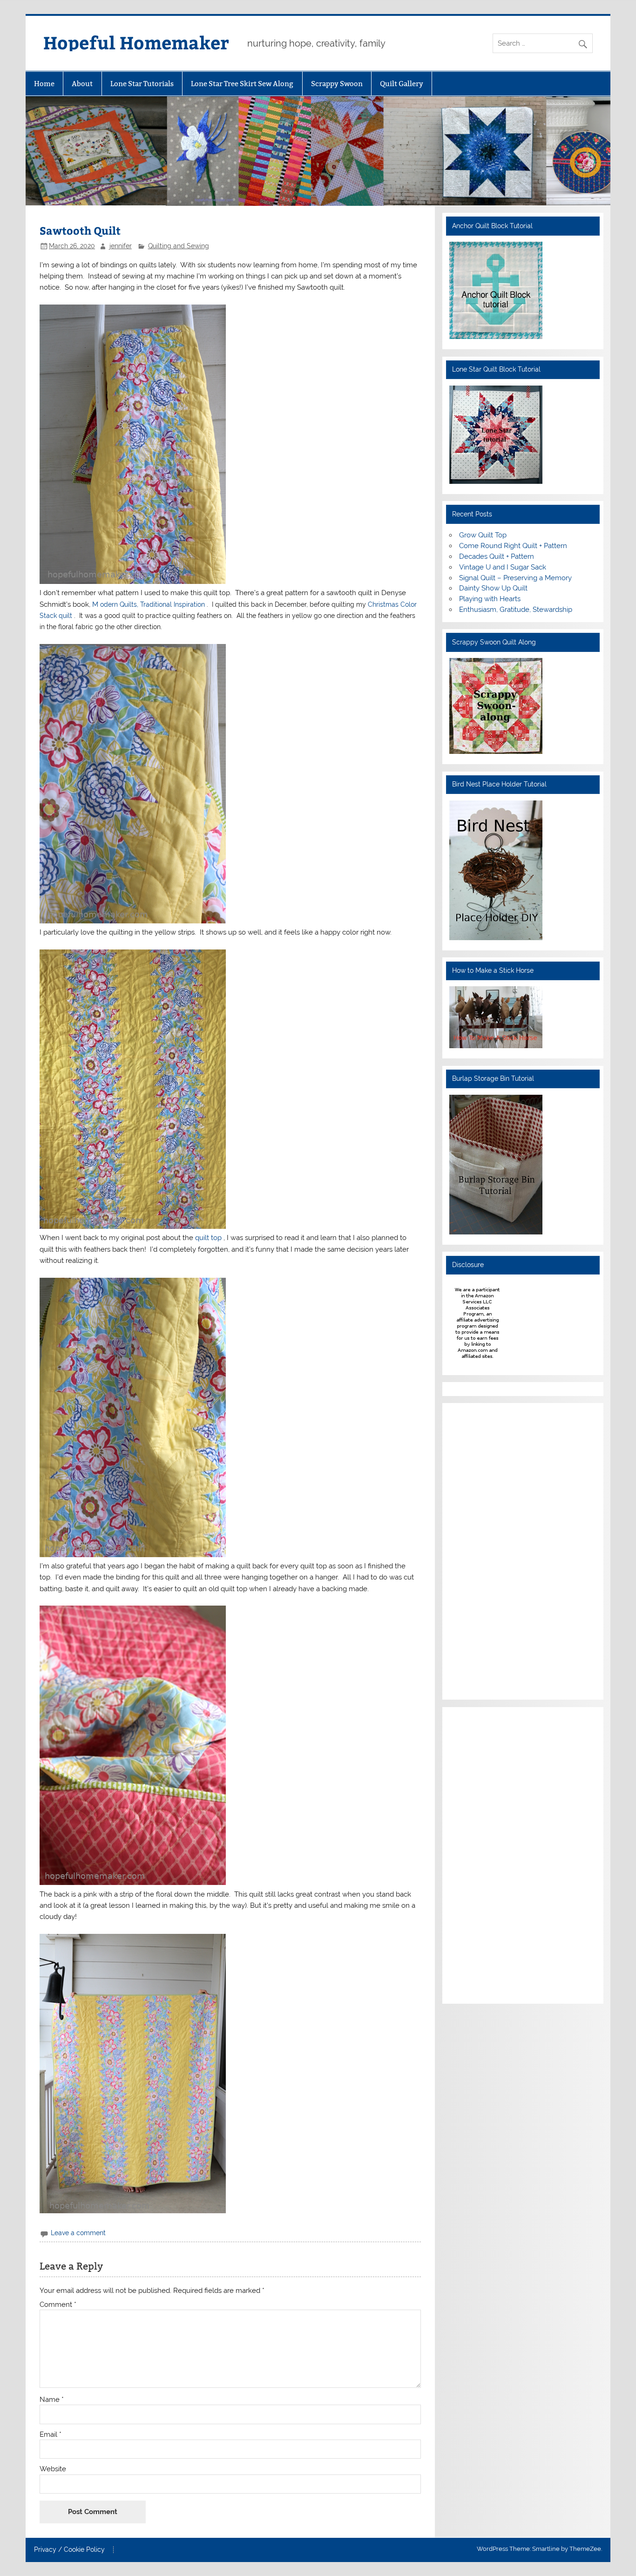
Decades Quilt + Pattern (497, 556)
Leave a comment (78, 2233)
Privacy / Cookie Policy (69, 2550)
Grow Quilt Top (483, 535)
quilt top (209, 1238)
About (82, 84)
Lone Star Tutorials (142, 84)
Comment (58, 2305)
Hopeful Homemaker (136, 42)
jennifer (121, 246)
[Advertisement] (477, 1550)
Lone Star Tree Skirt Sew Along (242, 84)
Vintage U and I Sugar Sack (503, 567)
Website (53, 2469)
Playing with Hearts (490, 599)
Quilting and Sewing (179, 246)
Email (51, 2435)
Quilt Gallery (402, 84)
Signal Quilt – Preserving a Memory (515, 578)
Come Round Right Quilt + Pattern (513, 546)
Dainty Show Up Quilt (493, 588)
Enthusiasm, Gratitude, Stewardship (516, 610)
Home (44, 84)
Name (52, 2400)
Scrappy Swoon (337, 84)
